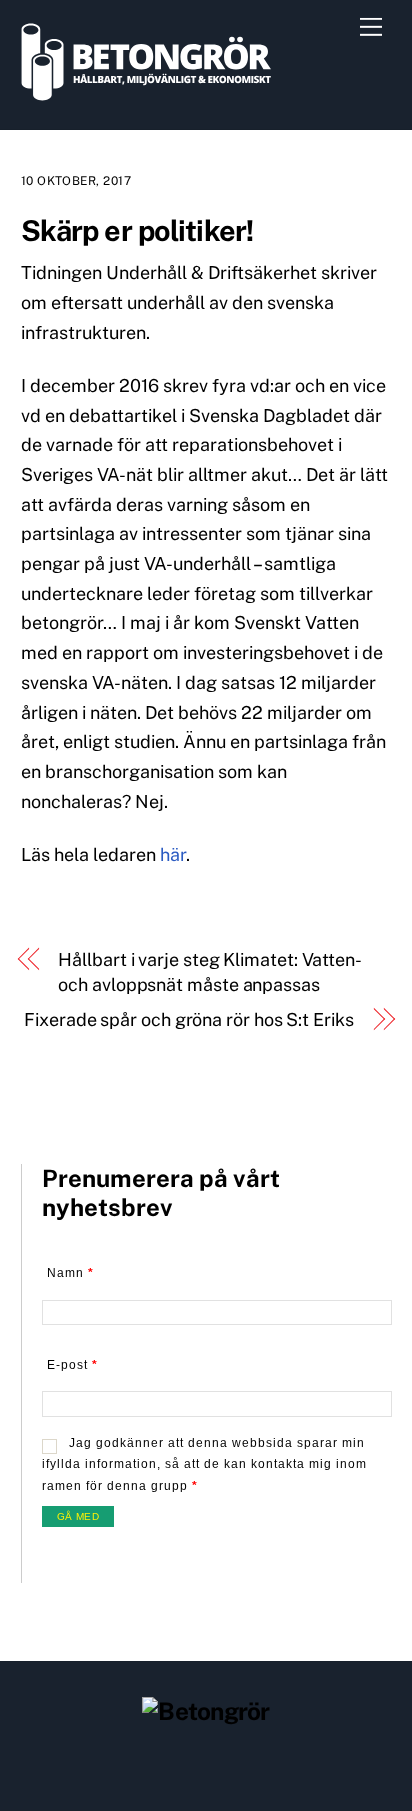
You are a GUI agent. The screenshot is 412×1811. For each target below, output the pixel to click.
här (173, 854)
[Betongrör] (146, 92)
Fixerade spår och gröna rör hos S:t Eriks (188, 1019)
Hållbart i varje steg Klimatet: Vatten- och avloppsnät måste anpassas (208, 972)
